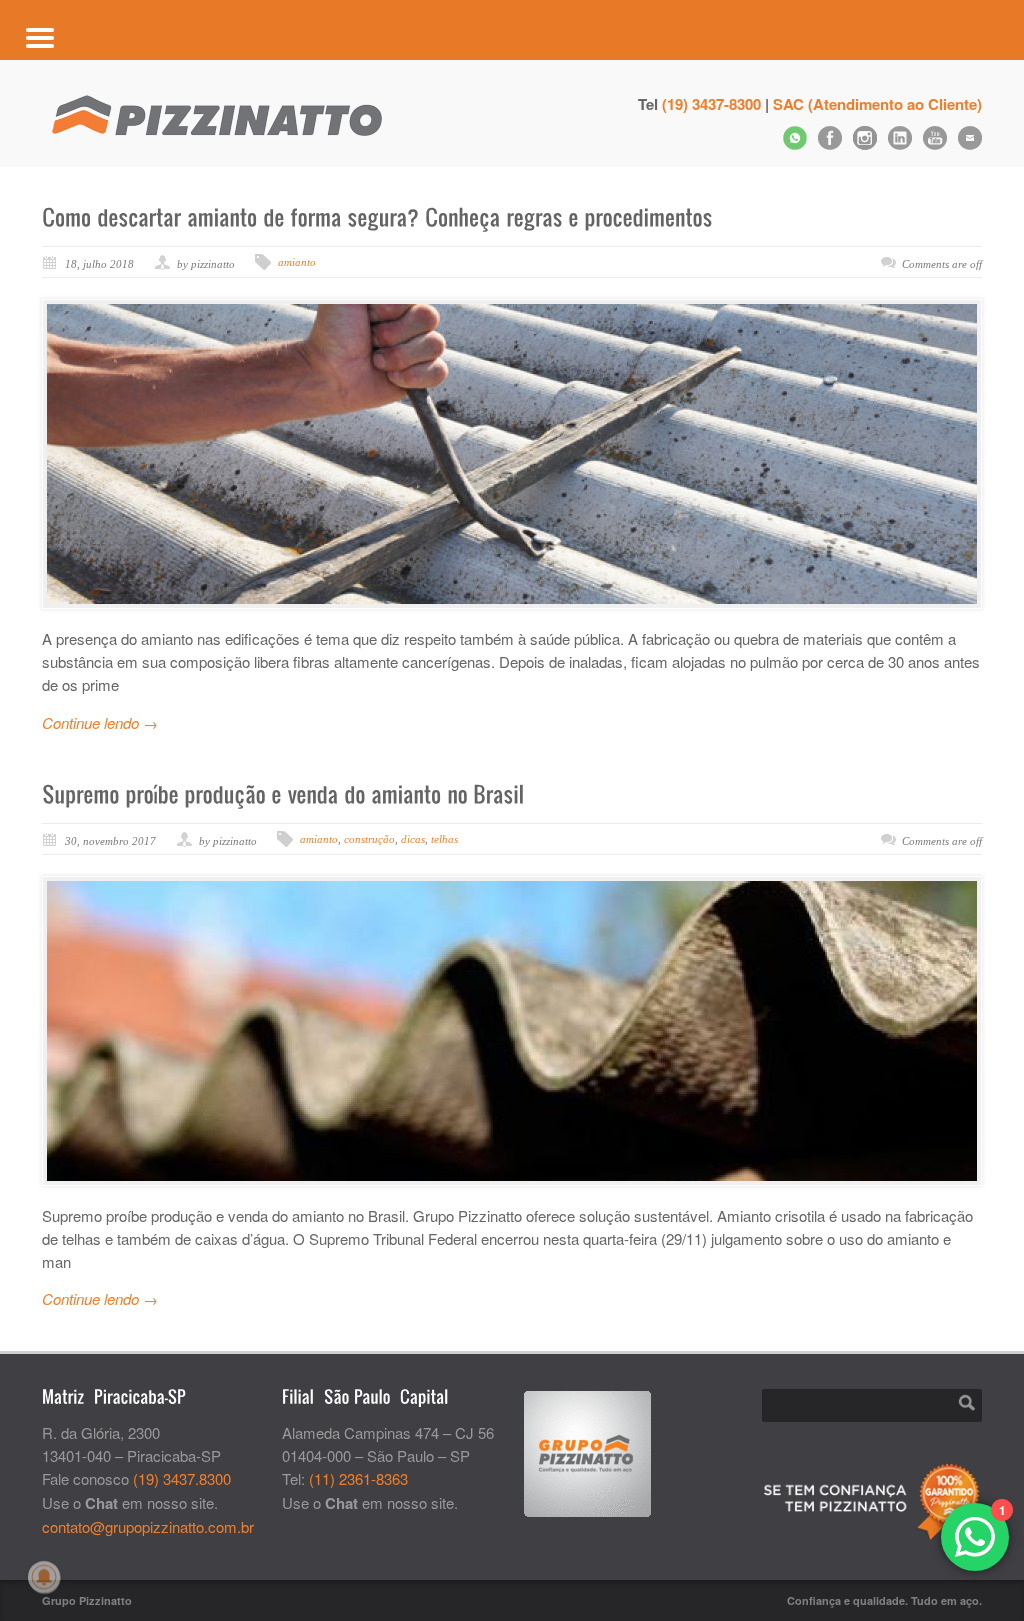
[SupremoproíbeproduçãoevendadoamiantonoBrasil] (283, 794)
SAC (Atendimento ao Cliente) (877, 104)
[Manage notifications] (44, 1577)
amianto (297, 262)
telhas (444, 839)
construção (369, 839)
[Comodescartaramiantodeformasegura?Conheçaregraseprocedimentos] (377, 217)
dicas (413, 839)
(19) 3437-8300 (711, 104)
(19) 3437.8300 (182, 1478)
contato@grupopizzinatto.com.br (148, 1526)
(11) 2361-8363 (358, 1478)
